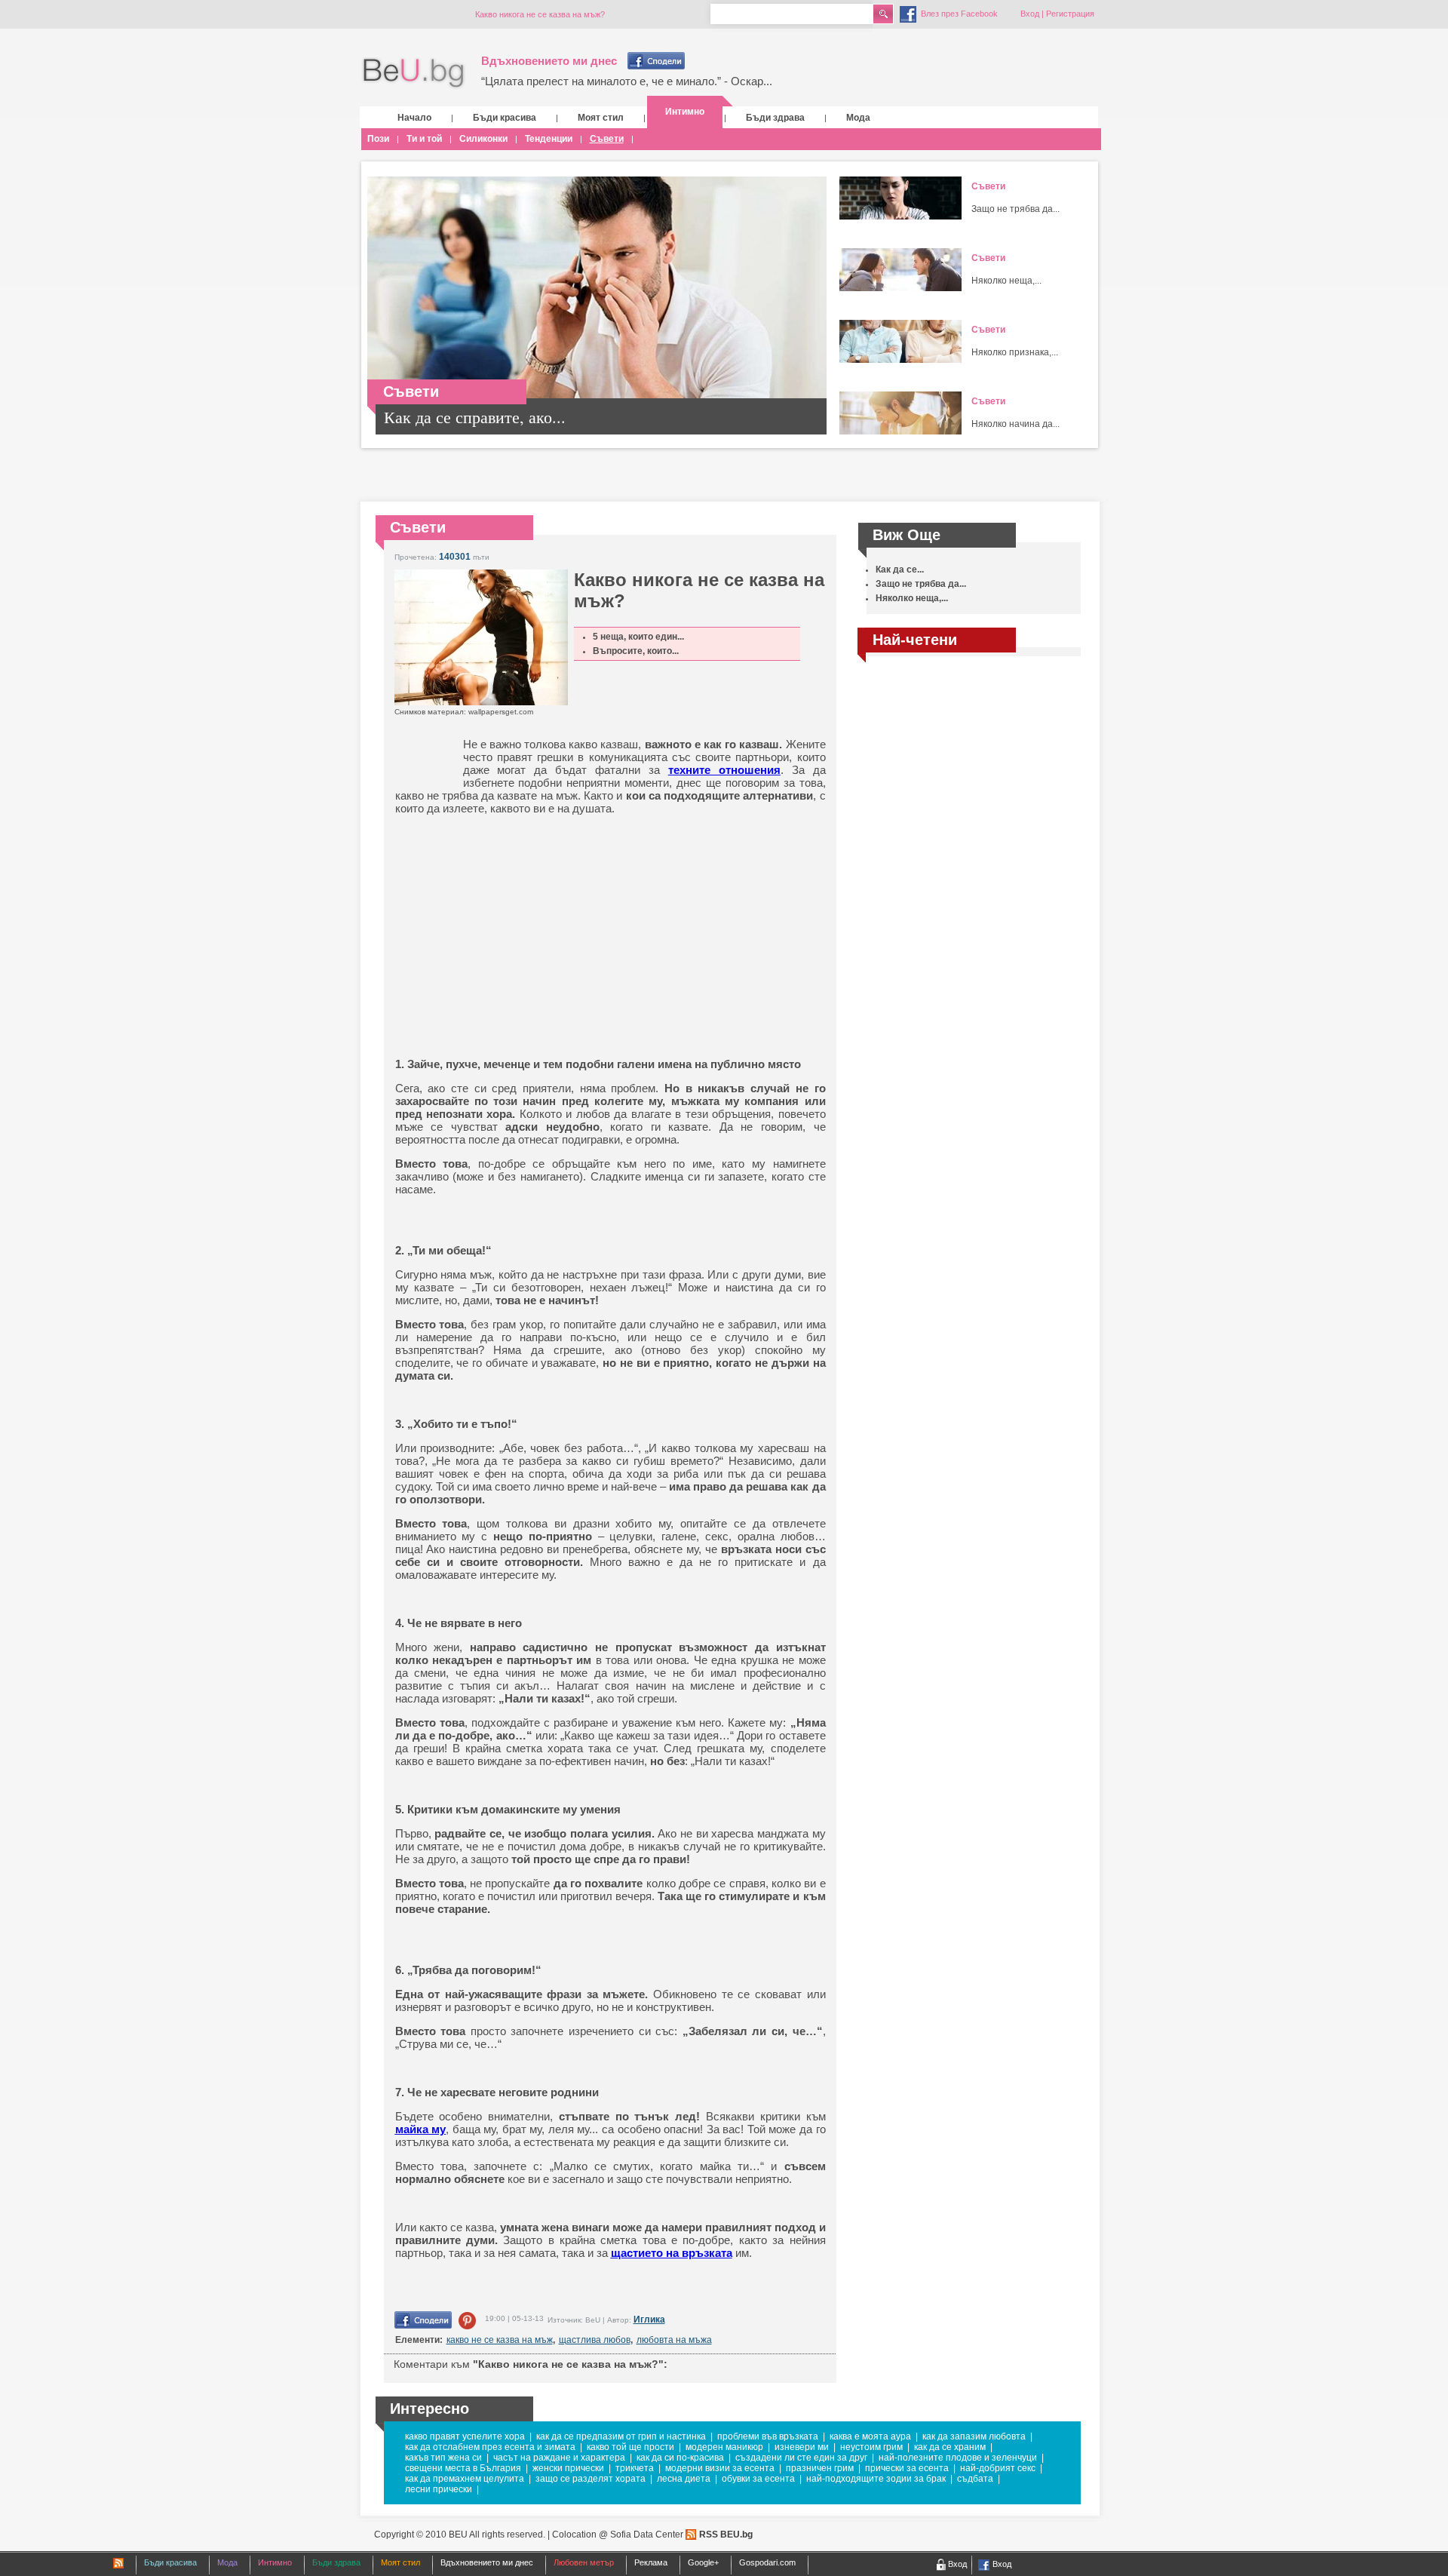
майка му (421, 2129)
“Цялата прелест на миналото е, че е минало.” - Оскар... (627, 81)
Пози (378, 139)
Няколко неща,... (1006, 281)
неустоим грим (871, 2447)
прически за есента (907, 2468)
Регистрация (1070, 14)
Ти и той (424, 139)
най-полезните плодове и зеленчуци (958, 2458)
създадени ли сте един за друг (801, 2458)
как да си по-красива (680, 2458)
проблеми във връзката (768, 2436)
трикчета (635, 2468)
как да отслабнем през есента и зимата (490, 2447)
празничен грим (820, 2468)
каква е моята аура (870, 2436)
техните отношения (724, 770)
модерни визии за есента (720, 2468)
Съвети (607, 139)
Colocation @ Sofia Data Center (618, 2535)
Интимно (685, 112)
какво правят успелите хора (465, 2436)
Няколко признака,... (1015, 352)
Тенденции (549, 139)
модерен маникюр (724, 2447)
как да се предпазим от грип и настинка (621, 2436)
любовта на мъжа (674, 2340)
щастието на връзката (672, 2253)
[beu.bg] (414, 74)
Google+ (703, 2562)
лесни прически (439, 2489)
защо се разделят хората (591, 2479)
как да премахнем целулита (465, 2479)
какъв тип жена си (443, 2458)
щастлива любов (595, 2340)
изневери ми (802, 2447)
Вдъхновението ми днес (549, 61)
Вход (1030, 14)
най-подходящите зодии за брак (876, 2479)
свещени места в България (463, 2468)
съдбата (975, 2479)
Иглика (649, 2320)
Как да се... (900, 570)
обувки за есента (758, 2479)
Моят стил (601, 118)
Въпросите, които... (636, 651)
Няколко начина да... (1015, 424)
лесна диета (684, 2479)
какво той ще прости (630, 2447)
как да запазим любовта (974, 2436)
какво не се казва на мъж (500, 2340)
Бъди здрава (775, 118)
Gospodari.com (767, 2562)
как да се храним (950, 2447)
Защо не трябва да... (1015, 209)
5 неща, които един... (638, 637)
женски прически (568, 2468)
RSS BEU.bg (726, 2535)
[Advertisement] (512, 924)
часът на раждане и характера (559, 2458)
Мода (858, 118)
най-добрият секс (998, 2468)
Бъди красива (505, 118)
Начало (414, 118)
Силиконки (483, 139)
